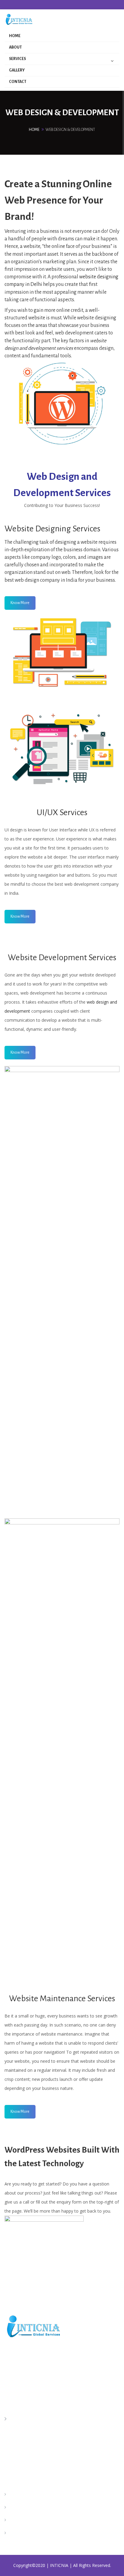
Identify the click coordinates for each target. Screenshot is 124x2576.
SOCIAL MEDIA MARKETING (37, 2520)
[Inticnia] (21, 20)
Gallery (17, 70)
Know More (20, 603)
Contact (18, 82)
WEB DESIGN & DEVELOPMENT (40, 2533)
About (15, 47)
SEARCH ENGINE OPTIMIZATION (42, 2495)
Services (17, 59)
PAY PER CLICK (23, 2508)
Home (15, 36)
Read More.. (18, 2386)
